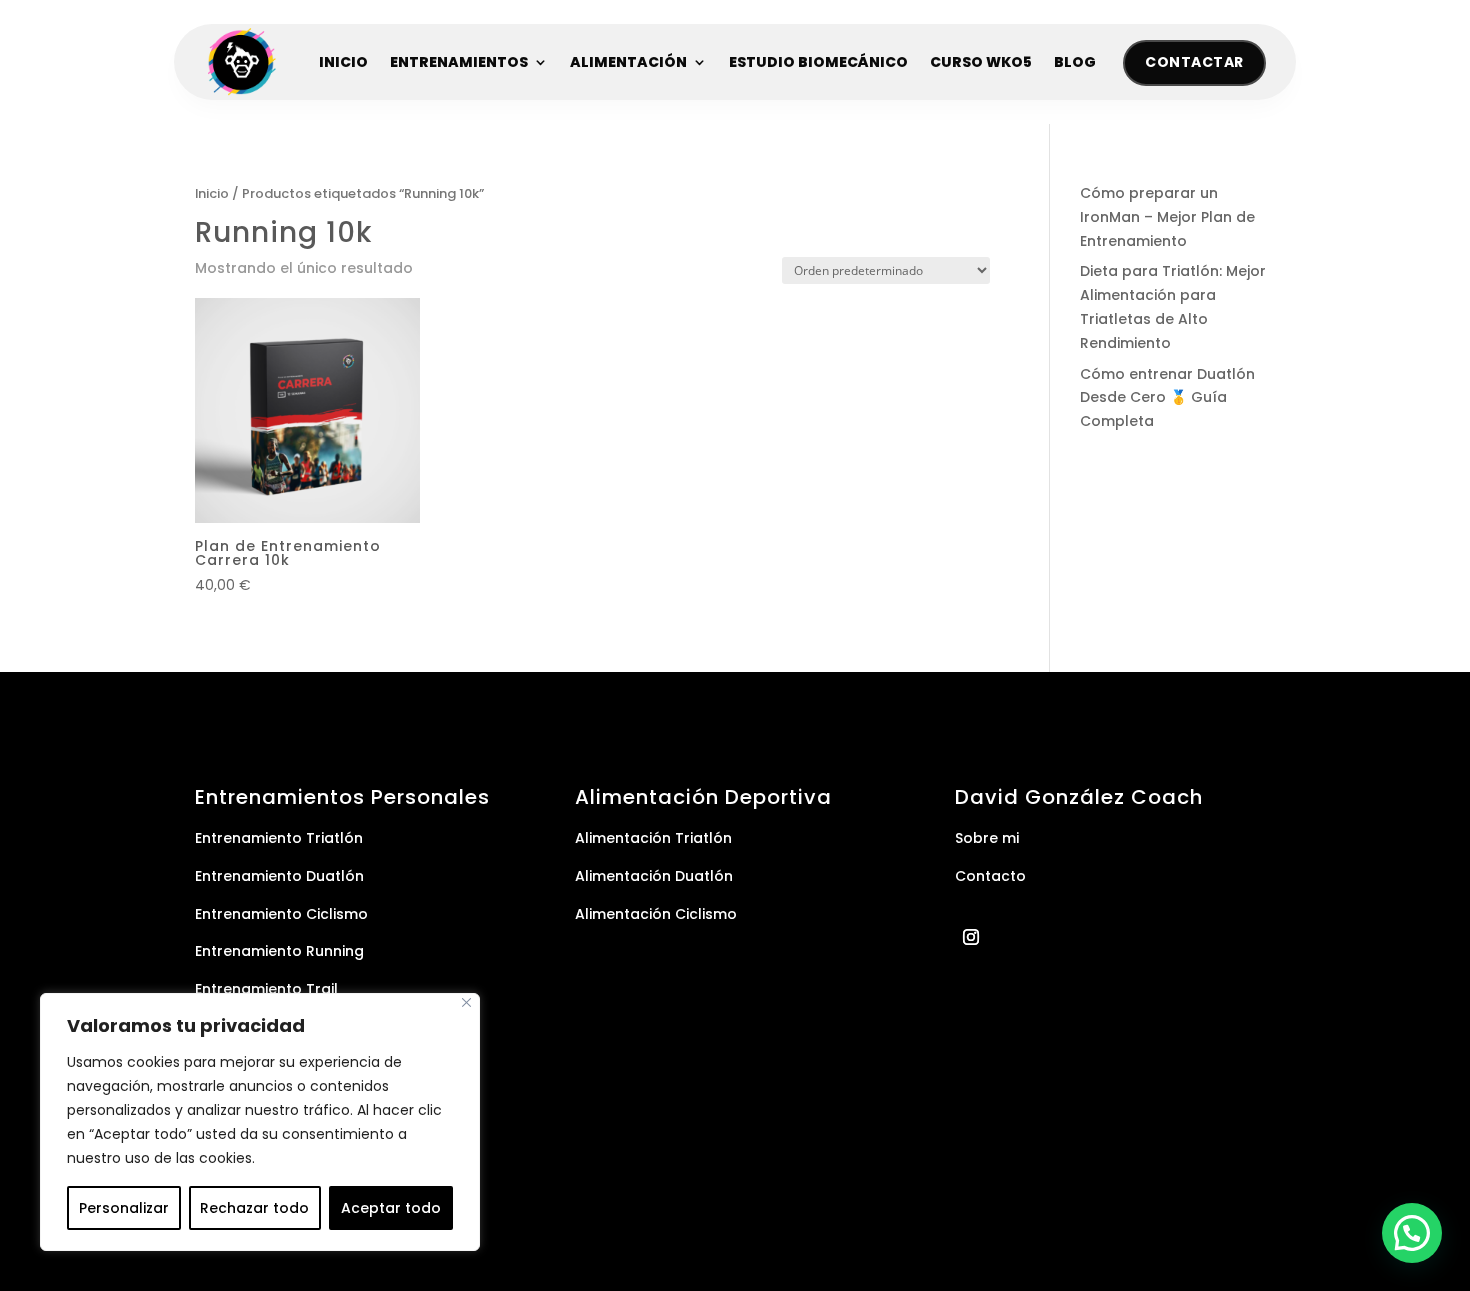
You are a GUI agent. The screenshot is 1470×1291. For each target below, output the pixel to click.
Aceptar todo (391, 1208)
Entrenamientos (459, 62)
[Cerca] (466, 1002)
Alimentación (628, 62)
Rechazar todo (254, 1208)
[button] (1412, 1233)
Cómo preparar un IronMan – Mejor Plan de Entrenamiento (1167, 217)
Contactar (1194, 62)
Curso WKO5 (981, 62)
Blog (1075, 62)
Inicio (343, 62)
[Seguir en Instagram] (971, 937)
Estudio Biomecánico (818, 62)
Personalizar (124, 1208)
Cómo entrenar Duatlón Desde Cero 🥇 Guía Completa (1167, 398)
